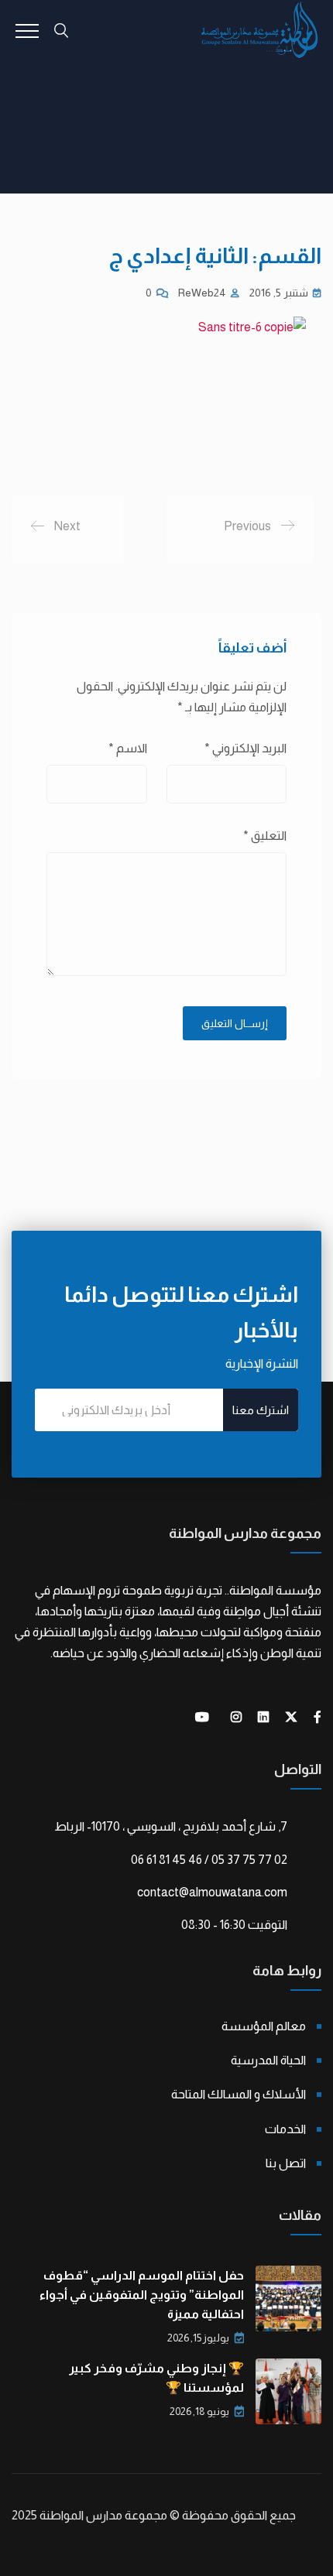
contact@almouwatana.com (212, 1892)
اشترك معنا (261, 1410)
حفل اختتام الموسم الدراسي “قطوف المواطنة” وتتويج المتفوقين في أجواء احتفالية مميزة (142, 2295)
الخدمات (285, 2129)
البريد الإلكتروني (245, 748)
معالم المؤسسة (264, 2026)
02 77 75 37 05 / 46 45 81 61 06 (209, 1860)
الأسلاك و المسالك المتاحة (239, 2094)
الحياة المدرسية (268, 2060)
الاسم (128, 748)
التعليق (265, 836)
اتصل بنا (286, 2163)
